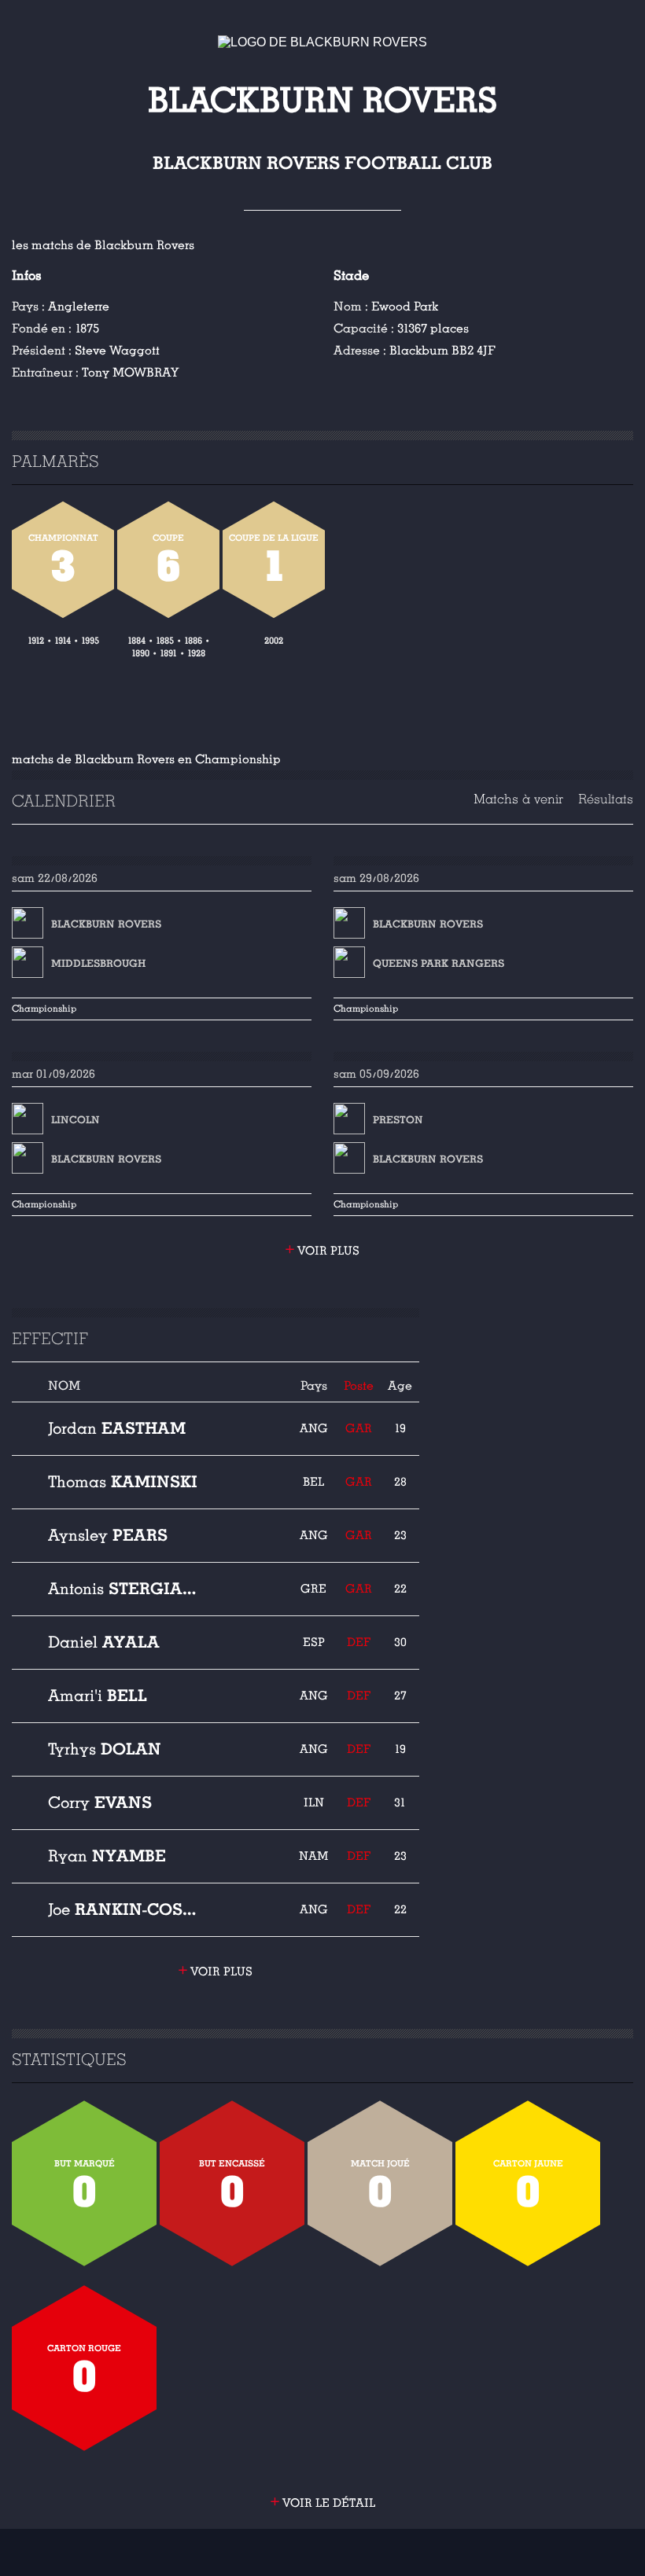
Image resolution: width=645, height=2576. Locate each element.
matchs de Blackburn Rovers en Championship (146, 759)
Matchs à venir (518, 799)
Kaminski (123, 1482)
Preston (398, 1120)
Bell (98, 1696)
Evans (100, 1802)
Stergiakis (123, 1589)
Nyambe (107, 1856)
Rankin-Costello (123, 1909)
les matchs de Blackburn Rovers (103, 245)
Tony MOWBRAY (130, 373)
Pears (108, 1535)
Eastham (117, 1428)
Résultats (606, 799)
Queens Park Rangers (439, 964)
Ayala (104, 1642)
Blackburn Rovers (106, 924)
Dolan (105, 1749)
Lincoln (76, 1120)
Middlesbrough (98, 964)
